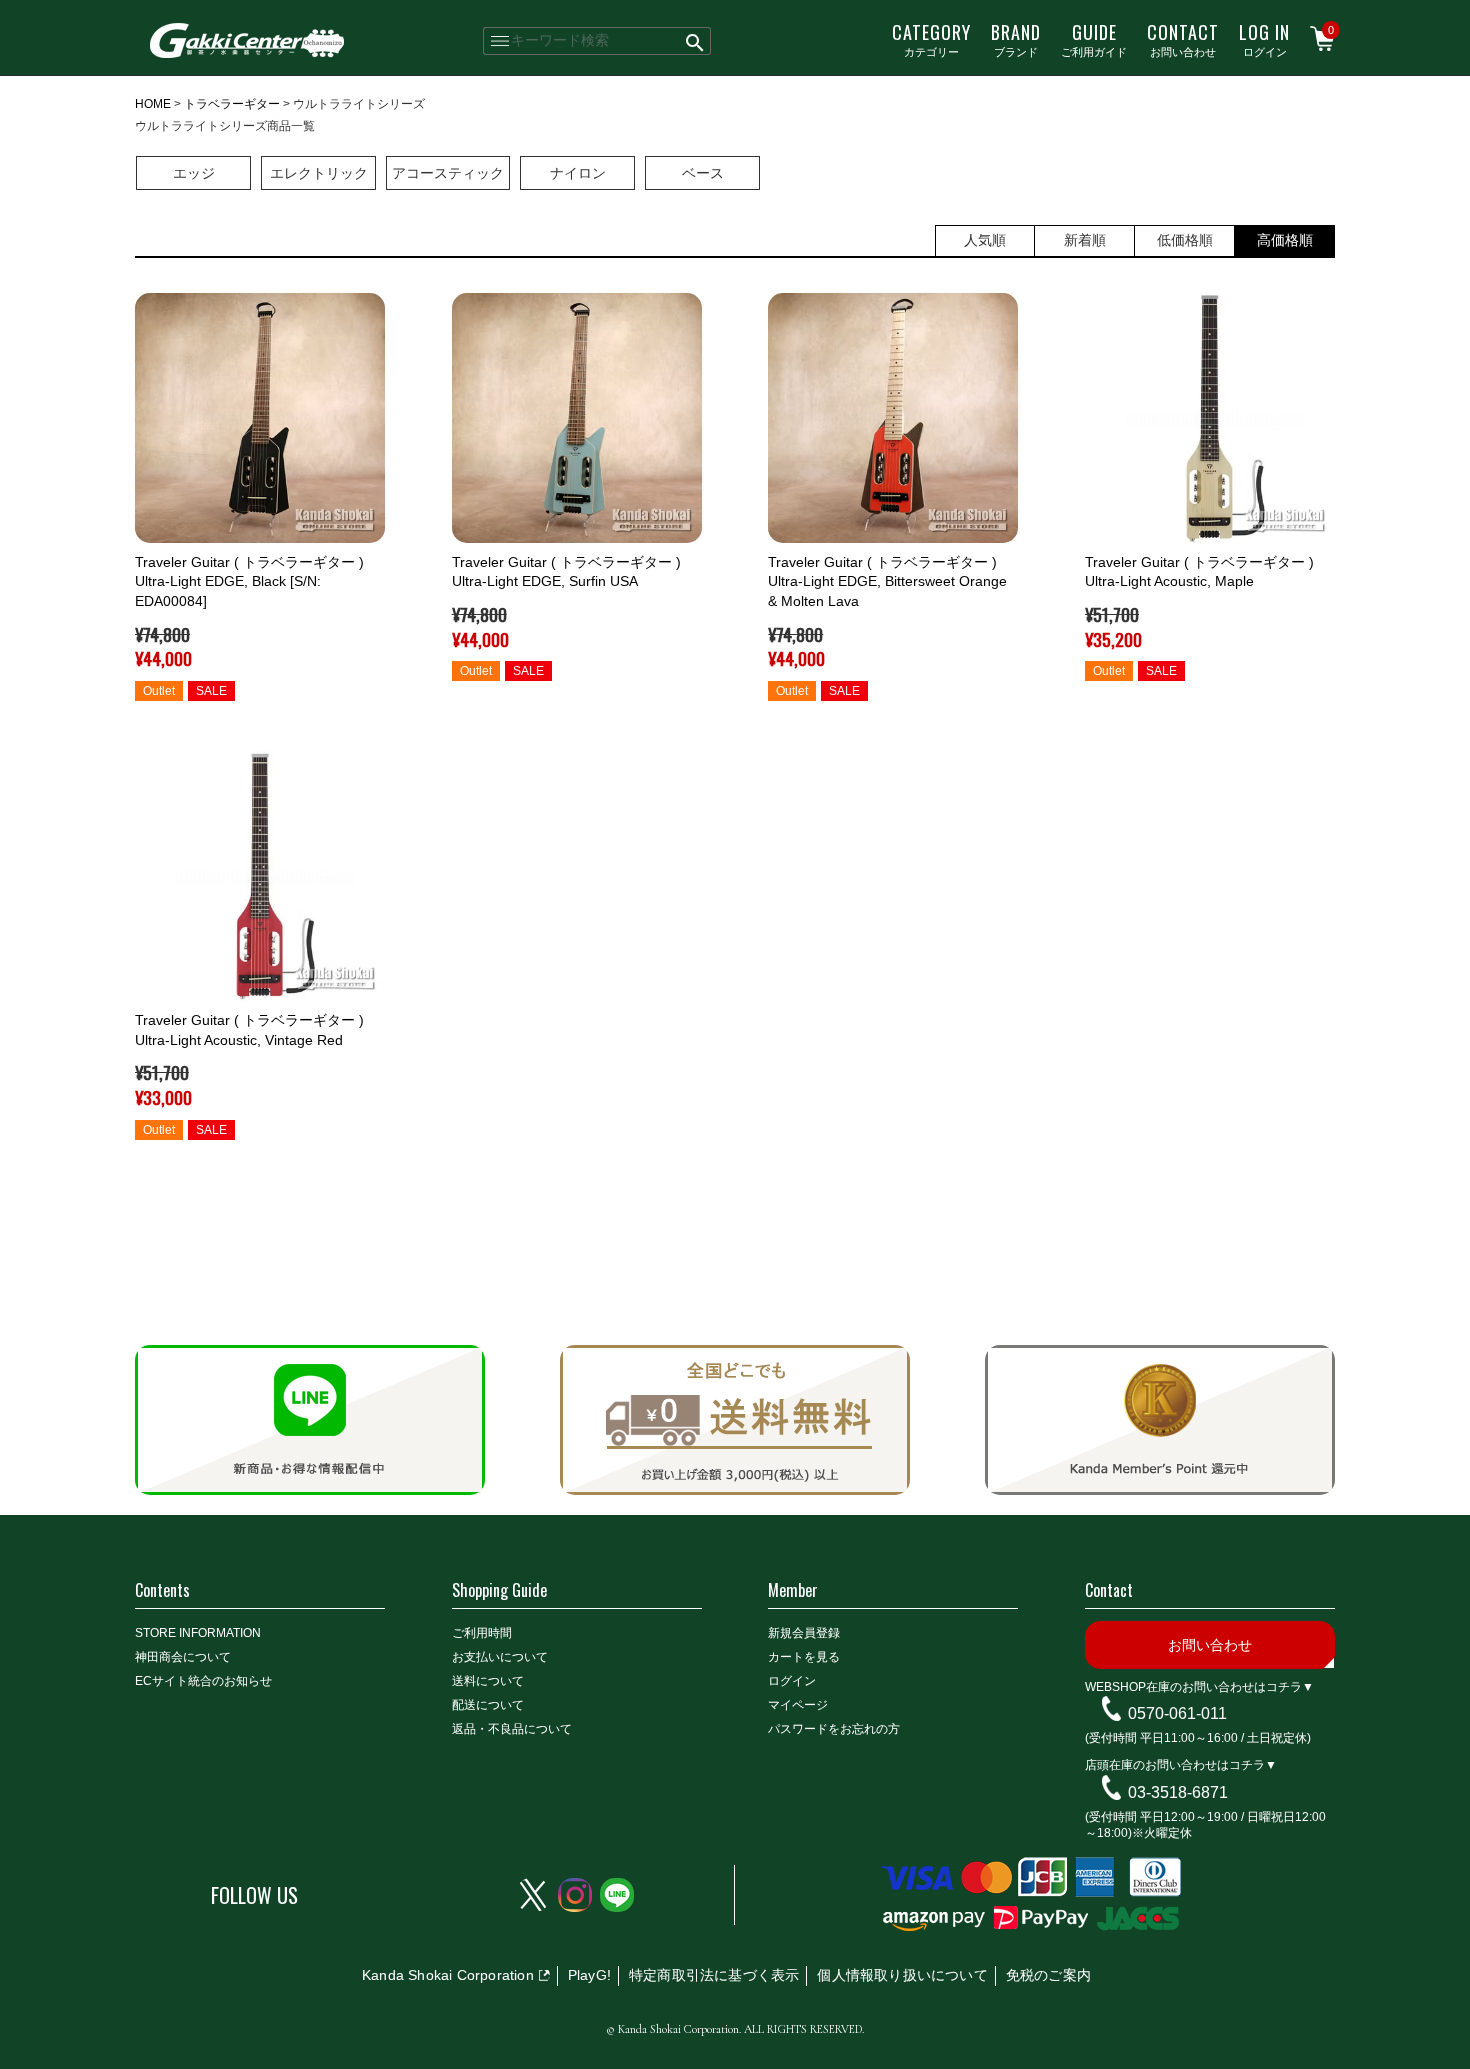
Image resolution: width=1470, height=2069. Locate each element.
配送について (488, 1705)
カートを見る (804, 1657)
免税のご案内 (1048, 1975)
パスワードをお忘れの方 (834, 1729)
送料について (488, 1681)
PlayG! (589, 1975)
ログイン (1264, 39)
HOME (153, 104)
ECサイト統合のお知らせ (203, 1681)
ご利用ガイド (1094, 39)
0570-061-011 (1177, 1713)
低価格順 (1185, 240)
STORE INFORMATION (198, 1633)
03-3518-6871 (1178, 1792)
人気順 (985, 240)
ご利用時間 (482, 1633)
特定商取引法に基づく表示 (714, 1975)
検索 (695, 41)
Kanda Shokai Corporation (448, 1975)
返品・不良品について (512, 1729)
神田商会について (183, 1657)
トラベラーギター (232, 104)
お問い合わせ (1183, 39)
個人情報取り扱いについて (902, 1975)
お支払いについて (500, 1657)
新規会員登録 (804, 1633)
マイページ (798, 1705)
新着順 (1085, 240)
